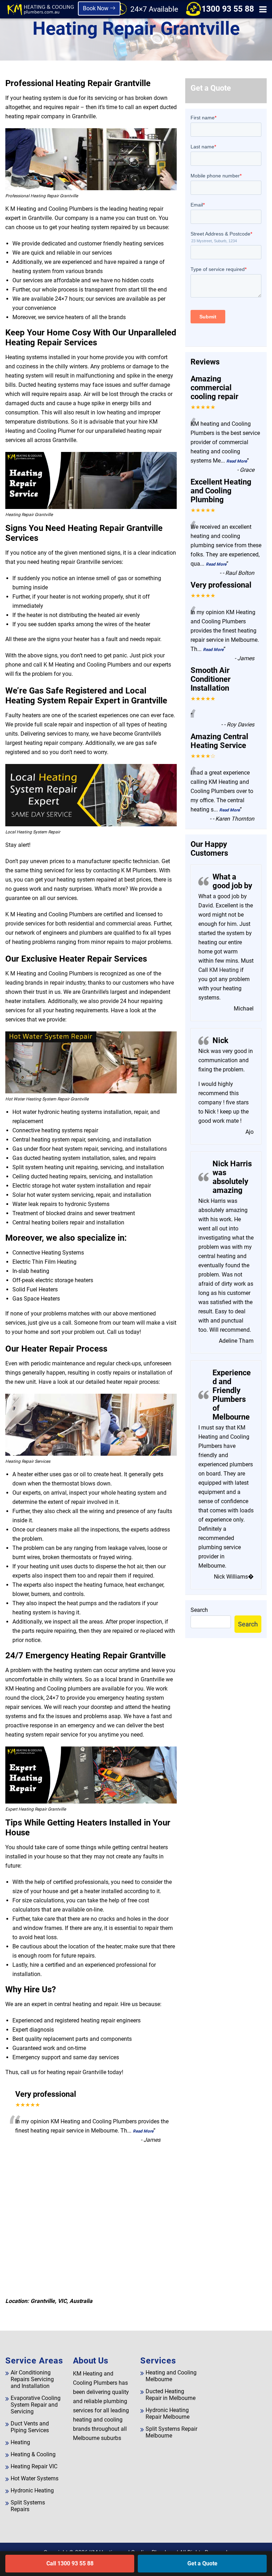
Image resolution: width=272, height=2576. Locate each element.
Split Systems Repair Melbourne (171, 2432)
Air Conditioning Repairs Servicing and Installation (32, 2379)
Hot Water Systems (35, 2478)
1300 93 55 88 (228, 9)
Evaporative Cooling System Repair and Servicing (36, 2405)
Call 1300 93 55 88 (70, 2563)
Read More (143, 2131)
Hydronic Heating (32, 2490)
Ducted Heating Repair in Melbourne (171, 2395)
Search (199, 1610)
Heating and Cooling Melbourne (171, 2376)
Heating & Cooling (33, 2454)
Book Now (96, 8)
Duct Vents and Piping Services (30, 2427)
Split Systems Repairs (28, 2506)
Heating (20, 2442)
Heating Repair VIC (34, 2466)
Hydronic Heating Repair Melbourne (168, 2413)
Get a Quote (202, 2563)
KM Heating (223, 970)
